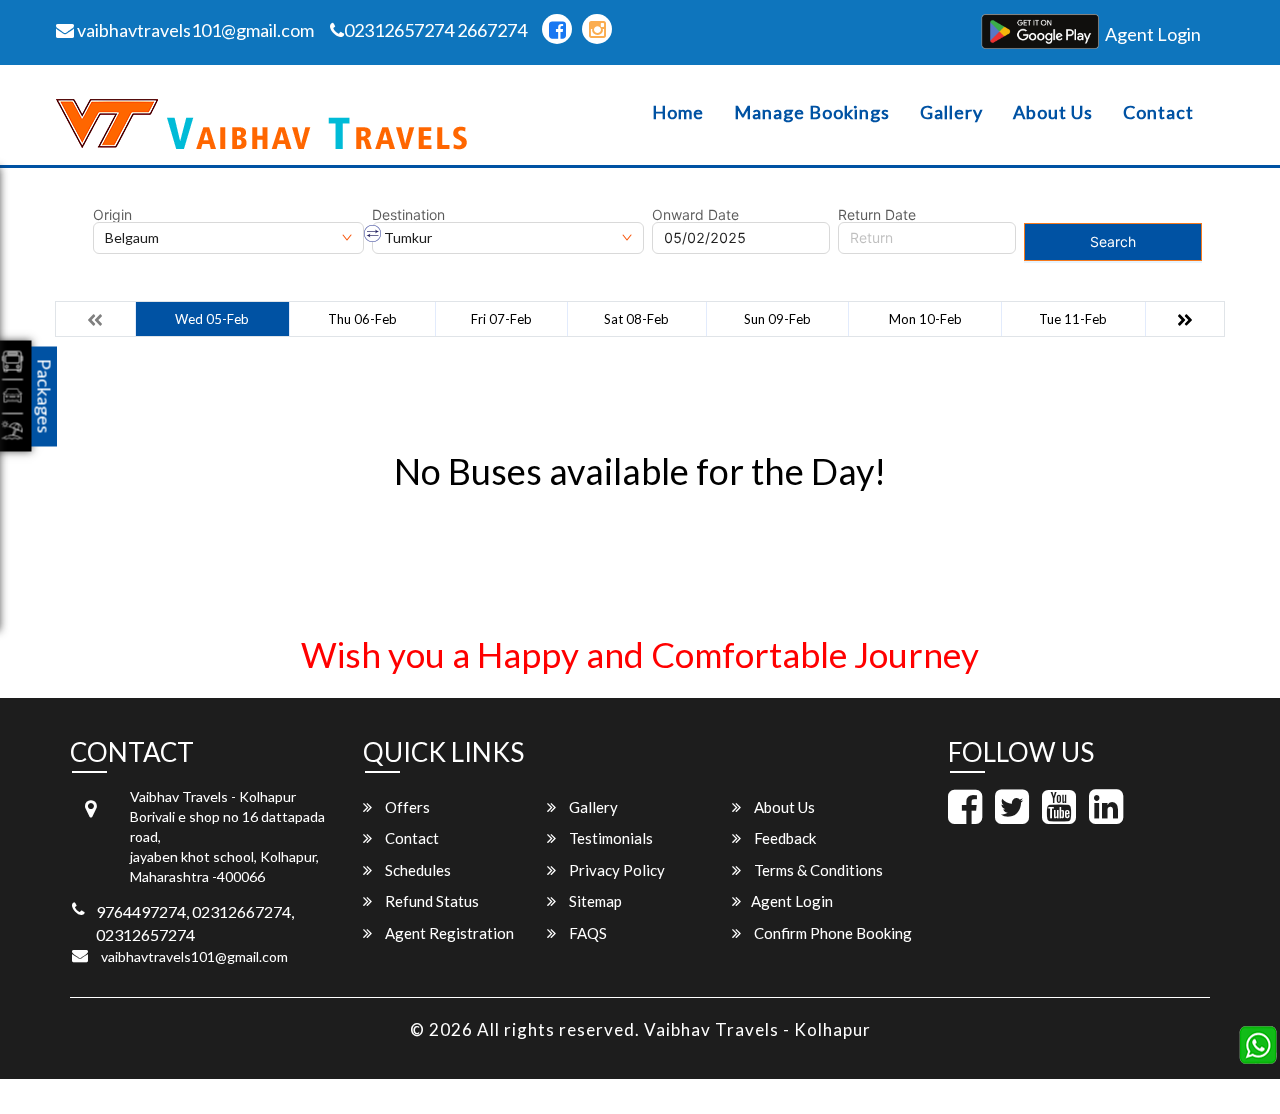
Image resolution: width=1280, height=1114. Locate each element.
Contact (1158, 112)
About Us (1053, 112)
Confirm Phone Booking (831, 933)
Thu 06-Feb (362, 319)
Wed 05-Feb (212, 319)
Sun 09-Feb (777, 319)
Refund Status (430, 901)
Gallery (951, 112)
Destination (408, 215)
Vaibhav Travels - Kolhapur (757, 1029)
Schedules (416, 870)
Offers (406, 807)
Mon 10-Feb (925, 319)
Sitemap (594, 901)
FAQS (586, 933)
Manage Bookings (812, 112)
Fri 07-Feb (501, 319)
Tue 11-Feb (1073, 319)
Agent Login (1153, 34)
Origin (112, 215)
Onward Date (695, 215)
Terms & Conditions (817, 870)
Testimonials (609, 838)
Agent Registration (448, 933)
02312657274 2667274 (435, 30)
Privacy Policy (615, 870)
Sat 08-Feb (636, 319)
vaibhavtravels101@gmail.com (194, 30)
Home (678, 112)
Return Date (877, 215)
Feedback (783, 838)
